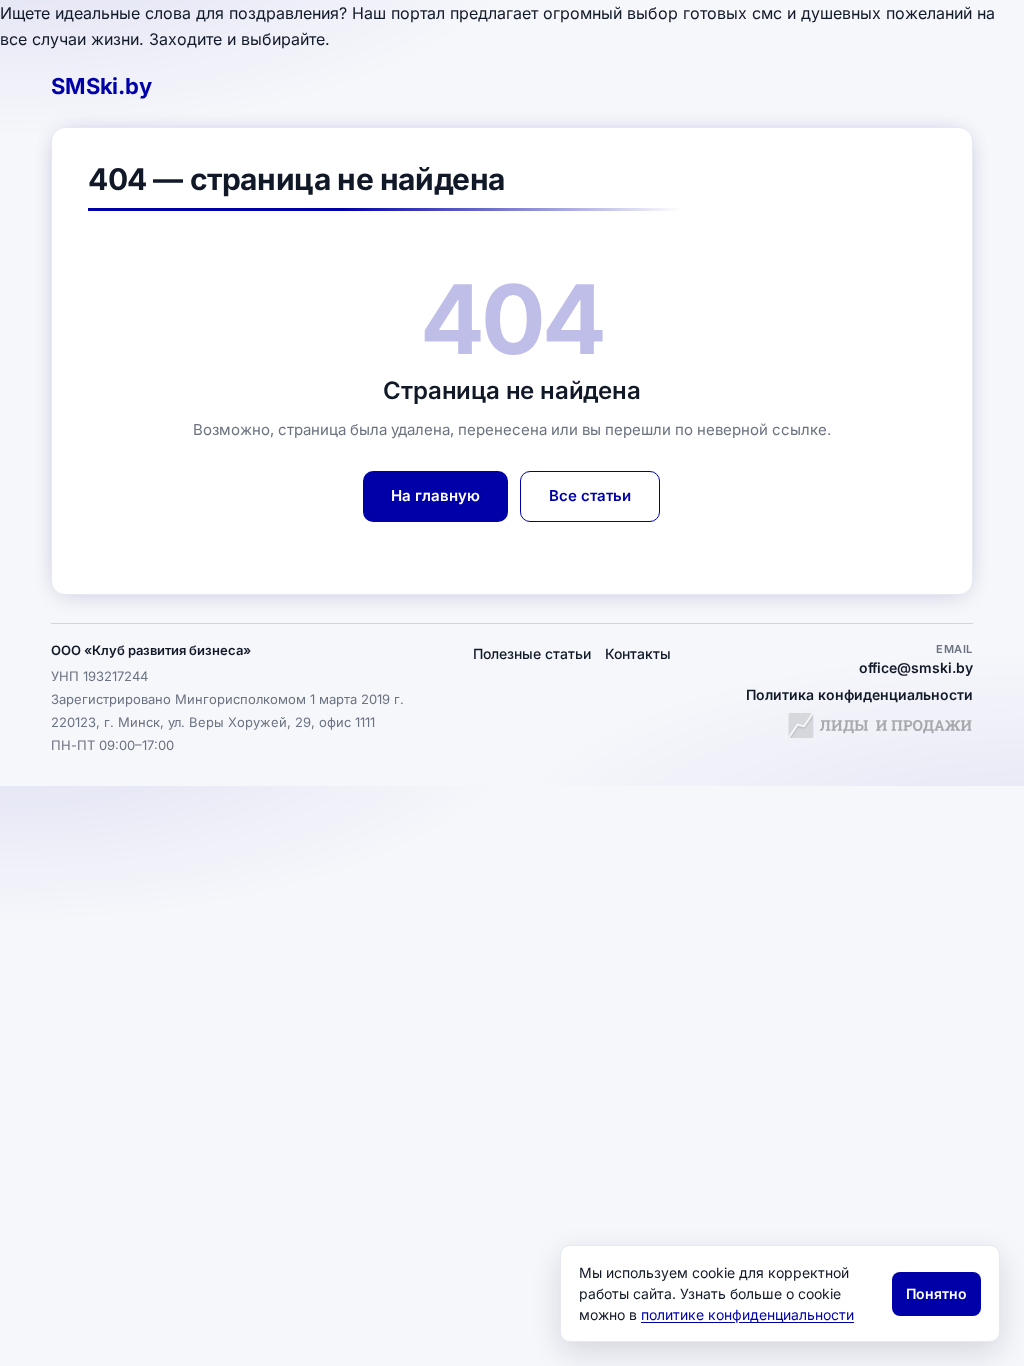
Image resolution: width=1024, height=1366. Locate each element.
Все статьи (590, 495)
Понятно (936, 1293)
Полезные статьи (532, 653)
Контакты (638, 653)
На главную (435, 495)
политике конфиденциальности (747, 1314)
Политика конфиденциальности (859, 694)
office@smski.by (916, 667)
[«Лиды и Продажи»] (880, 728)
